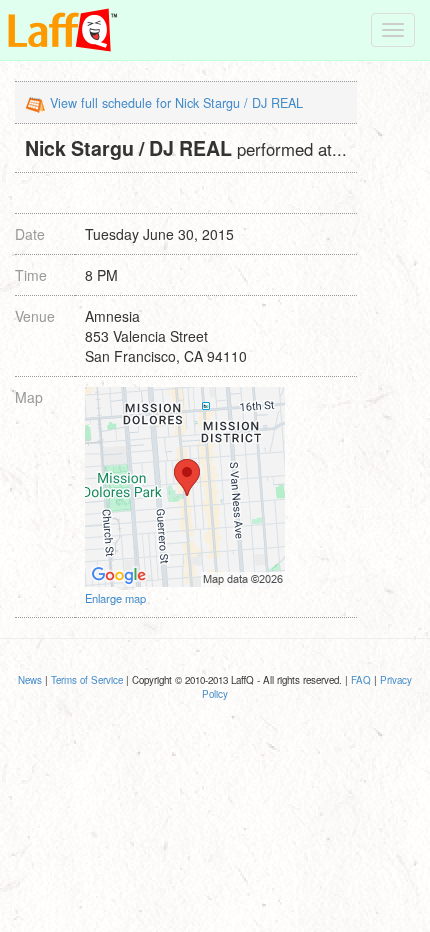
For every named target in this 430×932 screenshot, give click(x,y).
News (30, 680)
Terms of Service (87, 680)
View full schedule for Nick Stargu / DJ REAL (176, 103)
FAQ (361, 680)
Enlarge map (115, 598)
